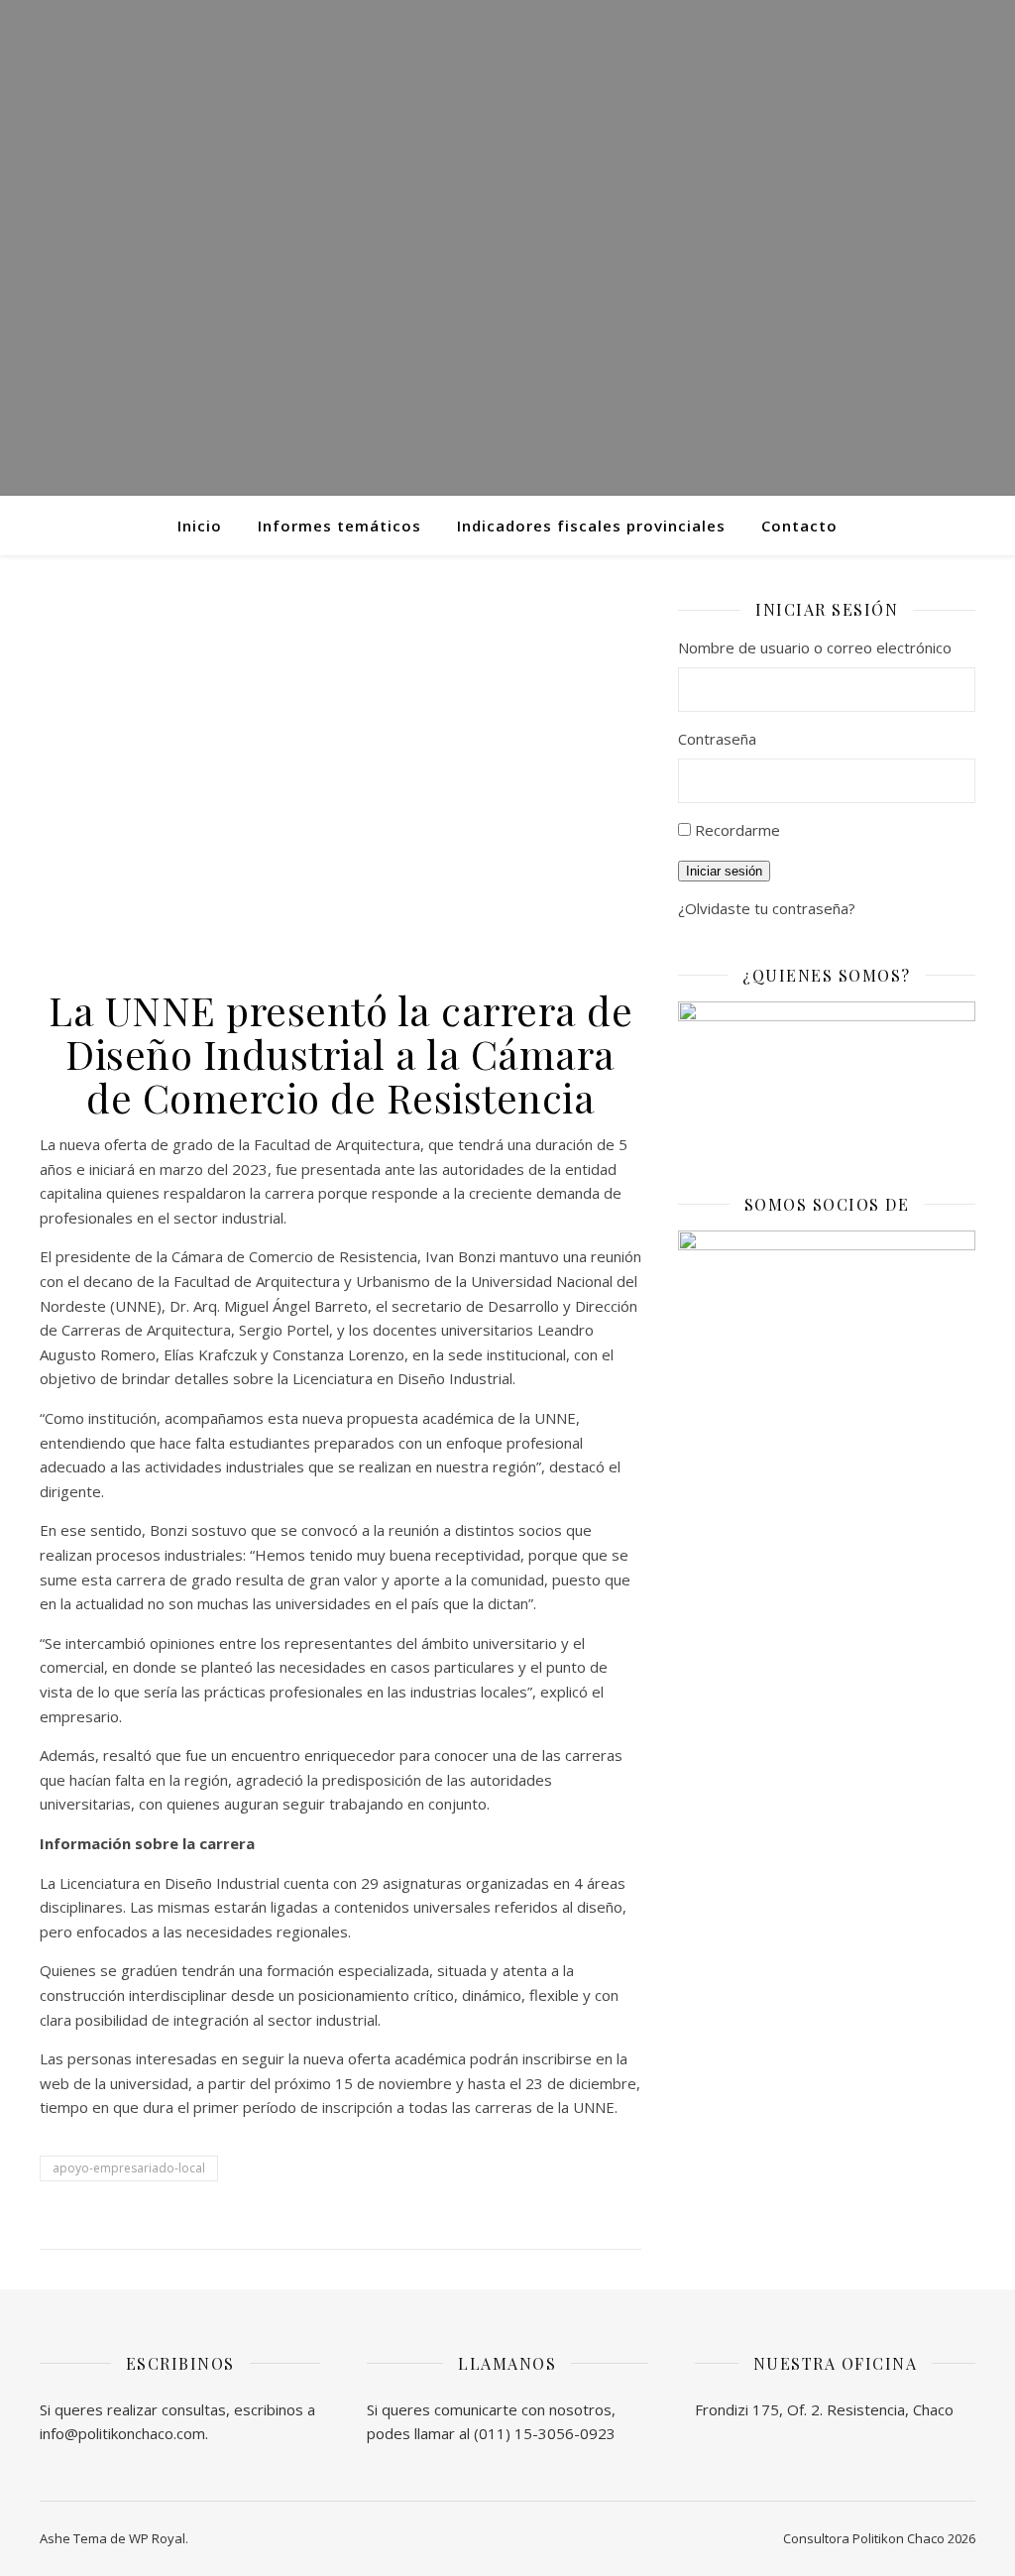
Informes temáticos (339, 526)
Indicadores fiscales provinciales (591, 526)
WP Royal (157, 2538)
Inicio (200, 526)
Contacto (799, 526)
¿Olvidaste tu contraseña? (767, 908)
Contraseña (717, 739)
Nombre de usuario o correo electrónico (815, 647)
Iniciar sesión (724, 871)
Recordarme (737, 830)
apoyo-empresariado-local (129, 2168)
